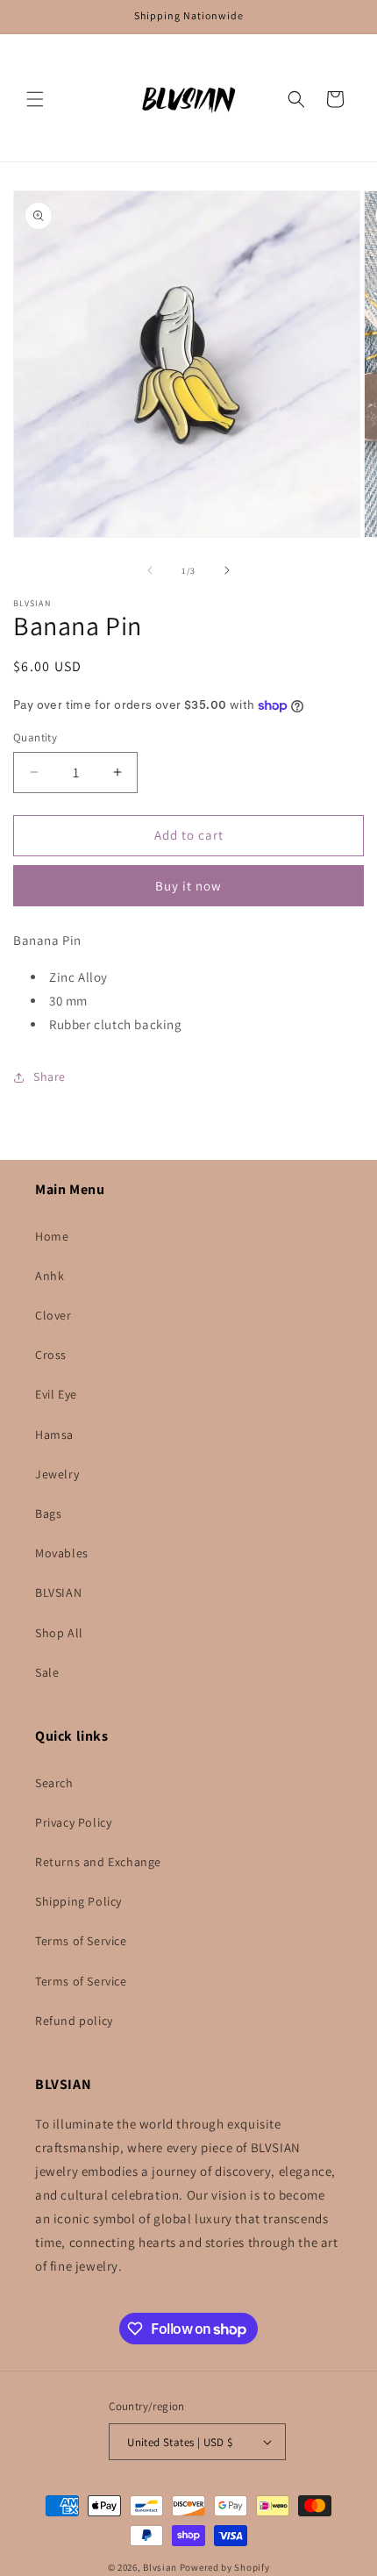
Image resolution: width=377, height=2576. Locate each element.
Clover (53, 1315)
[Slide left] (150, 570)
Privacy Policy (73, 1822)
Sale (47, 1672)
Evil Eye (56, 1394)
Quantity (35, 737)
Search (54, 1783)
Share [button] (50, 1077)
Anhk (50, 1276)
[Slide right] (227, 570)
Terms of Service (81, 1941)
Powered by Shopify (225, 2567)
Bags (48, 1513)
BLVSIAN (58, 1592)
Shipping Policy (78, 1901)
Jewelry (57, 1474)
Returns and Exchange (98, 1862)
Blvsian (160, 2567)
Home (52, 1236)
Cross (51, 1355)
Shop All (59, 1633)
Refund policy (74, 2021)
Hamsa (54, 1435)
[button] (35, 99)
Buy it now (188, 886)
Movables (62, 1553)
